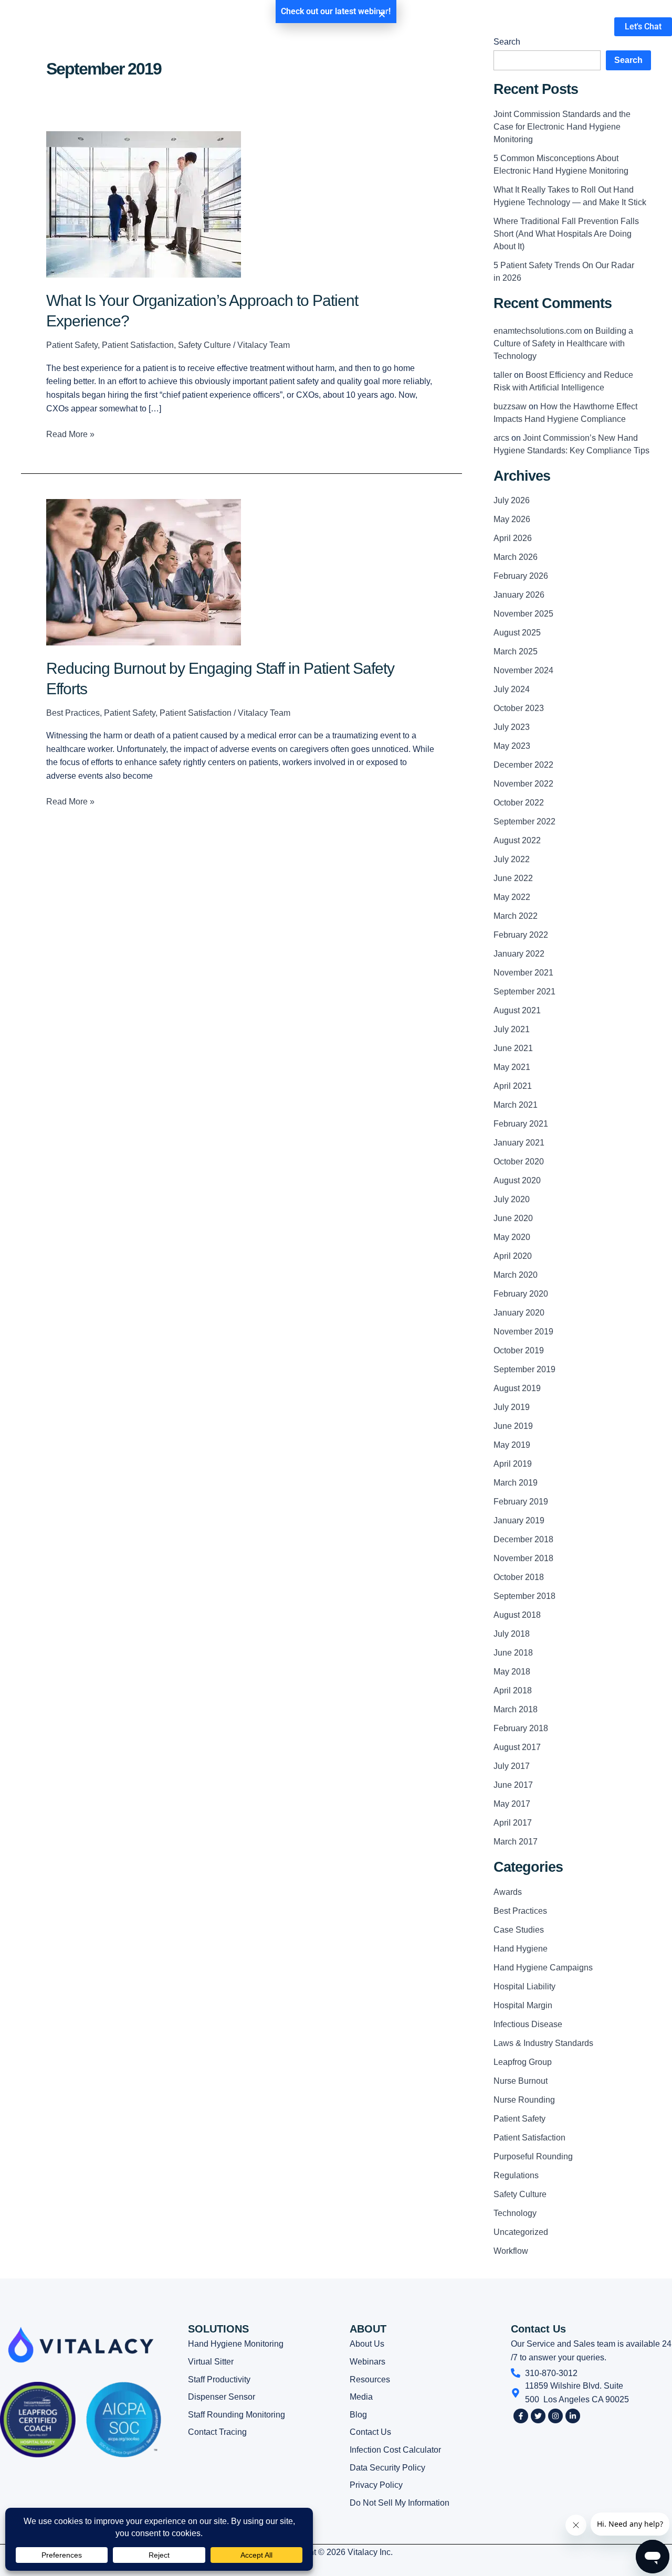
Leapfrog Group (523, 2062)
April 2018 (513, 1690)
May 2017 (512, 1804)
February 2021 (521, 1124)
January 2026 (519, 595)
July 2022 (512, 859)
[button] (382, 14)
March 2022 (516, 916)
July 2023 (512, 727)
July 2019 (512, 1407)
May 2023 (512, 746)
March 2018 (516, 1709)
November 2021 (523, 973)
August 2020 (517, 1180)
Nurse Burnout (521, 2081)
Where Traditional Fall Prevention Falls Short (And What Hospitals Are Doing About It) (566, 234)
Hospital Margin (523, 2005)
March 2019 (516, 1483)
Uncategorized (521, 2232)
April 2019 (513, 1464)
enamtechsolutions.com (538, 331)
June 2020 (513, 1218)
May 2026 (512, 519)
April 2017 (513, 1823)
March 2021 (516, 1105)
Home (230, 26)
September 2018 (524, 1596)
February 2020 (521, 1294)
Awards (508, 1892)
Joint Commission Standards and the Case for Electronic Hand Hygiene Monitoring (562, 127)
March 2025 (516, 651)
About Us (345, 26)
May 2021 (512, 1067)
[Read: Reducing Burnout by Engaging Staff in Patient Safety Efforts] (144, 571)
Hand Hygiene (521, 1949)
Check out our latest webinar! (336, 11)
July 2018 (512, 1634)
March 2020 (516, 1275)
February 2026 (521, 576)
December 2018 (523, 1539)
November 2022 (523, 784)
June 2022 (513, 878)
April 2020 (513, 1256)
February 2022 (521, 935)
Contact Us (457, 26)
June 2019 (513, 1426)
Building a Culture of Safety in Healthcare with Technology (563, 343)
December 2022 (523, 765)
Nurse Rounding (524, 2100)
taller (503, 375)
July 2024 (512, 689)
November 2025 (523, 614)
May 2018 (512, 1672)
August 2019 (517, 1388)
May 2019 (512, 1445)
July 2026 (512, 500)
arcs (501, 438)
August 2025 (517, 633)
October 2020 (519, 1162)
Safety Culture (204, 345)
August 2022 (517, 840)
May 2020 (512, 1237)
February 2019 (521, 1502)
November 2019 (523, 1332)
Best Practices (73, 713)
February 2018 (521, 1728)
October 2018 (519, 1577)
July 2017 (512, 1766)
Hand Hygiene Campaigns (543, 1968)
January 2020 (519, 1313)
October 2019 (519, 1350)
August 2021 (517, 1010)
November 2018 (523, 1558)
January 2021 (519, 1143)
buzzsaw (510, 406)
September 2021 (524, 992)
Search (628, 60)
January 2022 (519, 954)
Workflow (511, 2251)
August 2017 (517, 1747)
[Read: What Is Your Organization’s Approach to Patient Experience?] (144, 204)
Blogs (405, 26)
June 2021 (513, 1048)
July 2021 (512, 1029)
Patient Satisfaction (138, 345)
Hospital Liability (524, 1986)
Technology (515, 2213)
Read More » (70, 433)
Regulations (516, 2175)
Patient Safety (72, 345)
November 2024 (523, 670)
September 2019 (524, 1369)
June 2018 (513, 1653)
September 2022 (524, 821)
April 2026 (513, 538)
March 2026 (516, 557)
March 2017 (516, 1842)
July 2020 (512, 1199)
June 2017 (513, 1785)
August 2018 (517, 1615)
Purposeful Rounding (533, 2156)
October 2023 (519, 708)
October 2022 (519, 803)
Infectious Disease (528, 2024)
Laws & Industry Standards (543, 2043)
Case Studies (519, 1930)
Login (509, 26)
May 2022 (512, 897)
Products (279, 26)
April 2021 (513, 1086)
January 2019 (519, 1520)
